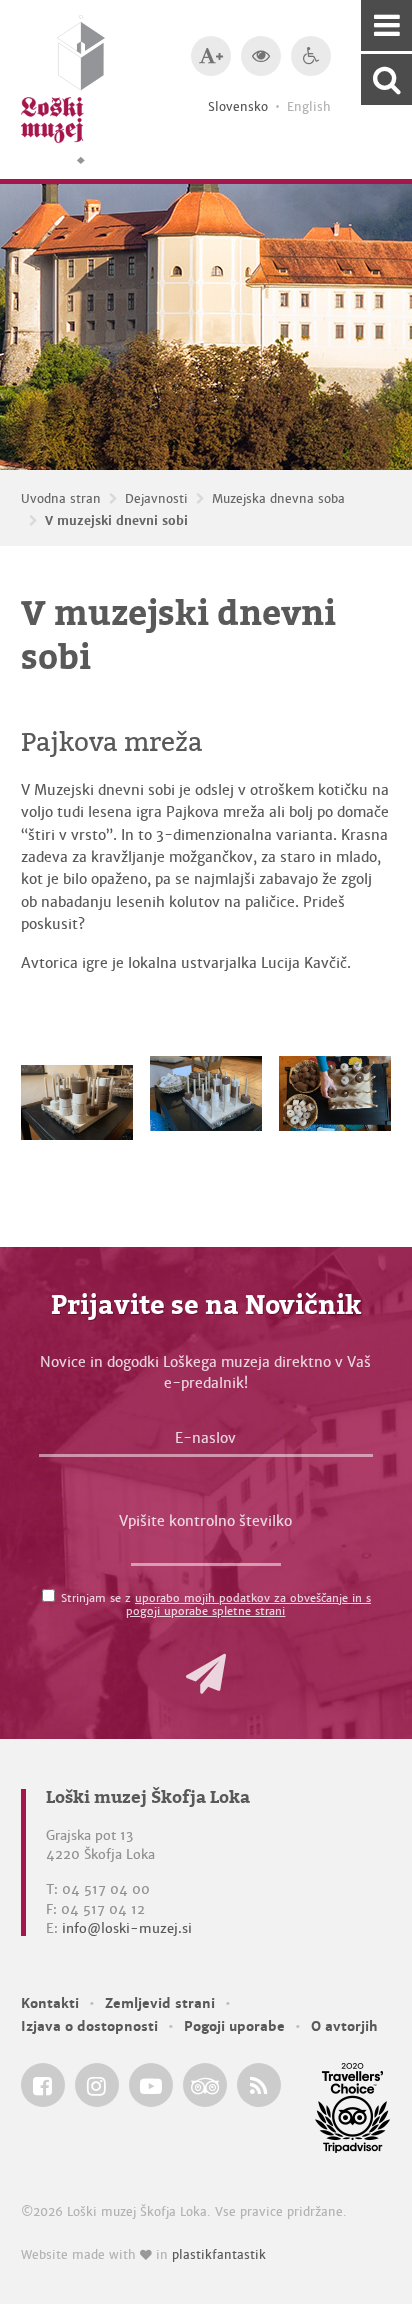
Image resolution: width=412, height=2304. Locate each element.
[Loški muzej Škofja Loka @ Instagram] (97, 2085)
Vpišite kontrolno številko (205, 1521)
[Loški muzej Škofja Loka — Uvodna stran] (63, 89)
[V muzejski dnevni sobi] (77, 1098)
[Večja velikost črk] (211, 56)
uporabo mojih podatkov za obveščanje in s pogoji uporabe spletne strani (248, 1604)
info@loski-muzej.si (127, 1928)
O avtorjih (344, 2026)
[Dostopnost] (311, 56)
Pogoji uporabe (234, 2026)
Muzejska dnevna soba (278, 499)
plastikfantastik (219, 2255)
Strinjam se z (216, 1604)
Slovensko (238, 107)
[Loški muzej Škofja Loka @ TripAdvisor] (205, 2085)
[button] (206, 1674)
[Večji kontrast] (261, 56)
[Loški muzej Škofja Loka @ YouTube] (151, 2085)
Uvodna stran (61, 499)
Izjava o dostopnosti (89, 2026)
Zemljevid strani (160, 2003)
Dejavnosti (156, 499)
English (309, 107)
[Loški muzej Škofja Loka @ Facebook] (43, 2085)
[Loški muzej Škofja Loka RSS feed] (259, 2085)
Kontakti (50, 2003)
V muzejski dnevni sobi (116, 521)
